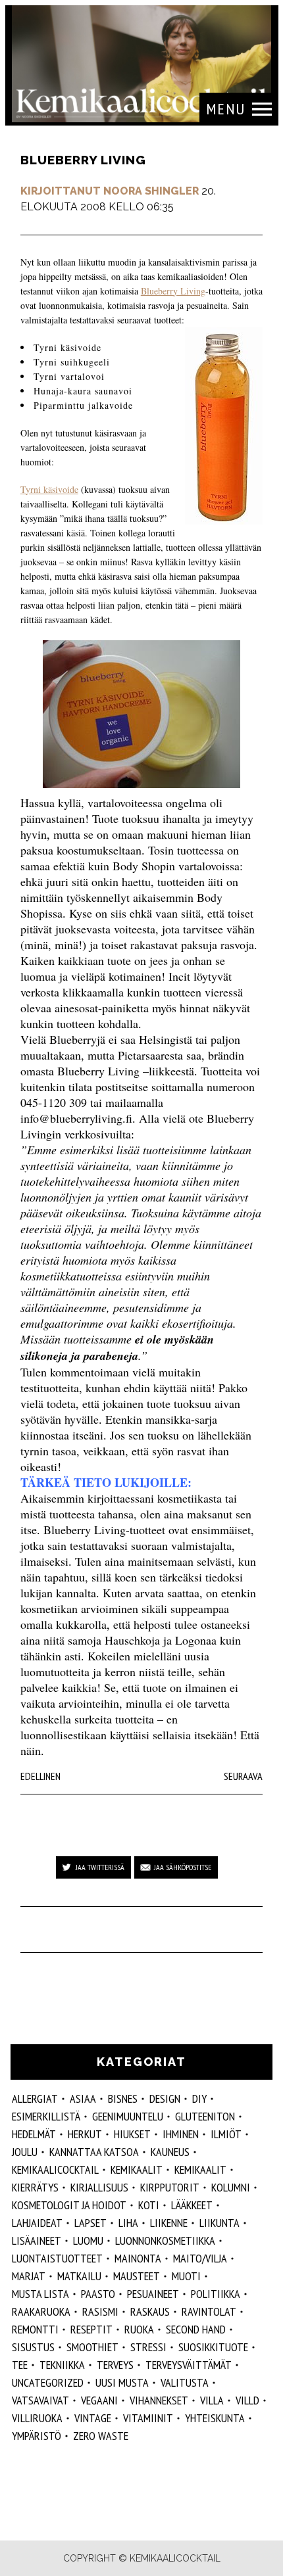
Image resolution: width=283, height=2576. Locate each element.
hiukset (132, 2134)
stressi (148, 2347)
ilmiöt (226, 2134)
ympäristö (37, 2436)
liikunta (219, 2223)
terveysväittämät (189, 2365)
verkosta (41, 992)
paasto (98, 2294)
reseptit (91, 2329)
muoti (186, 2276)
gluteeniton (205, 2116)
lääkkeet (192, 2205)
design (165, 2098)
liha (128, 2223)
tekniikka (62, 2365)
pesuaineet (153, 2294)
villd (247, 2400)
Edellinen (40, 1776)
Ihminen (181, 2134)
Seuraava (243, 1776)
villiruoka (37, 2418)
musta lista (40, 2294)
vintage (93, 2418)
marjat (29, 2276)
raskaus (150, 2311)
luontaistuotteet (57, 2258)
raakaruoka (41, 2311)
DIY (199, 2098)
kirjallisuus (99, 2187)
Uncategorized (48, 2382)
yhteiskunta (215, 2418)
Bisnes (123, 2098)
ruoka (139, 2329)
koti (149, 2205)
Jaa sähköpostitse (183, 1867)
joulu (25, 2152)
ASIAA (83, 2098)
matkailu (79, 2276)
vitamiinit (148, 2418)
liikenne (169, 2223)
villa (212, 2400)
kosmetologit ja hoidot (69, 2205)
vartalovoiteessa (127, 803)
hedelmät (34, 2134)
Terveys (115, 2365)
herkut (85, 2134)
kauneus (170, 2152)
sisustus (33, 2347)
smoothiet (92, 2347)
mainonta (138, 2258)
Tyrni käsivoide (49, 489)
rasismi (100, 2311)
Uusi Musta (122, 2382)
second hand (196, 2329)
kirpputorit (170, 2187)
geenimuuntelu (128, 2116)
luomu (88, 2240)
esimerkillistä (46, 2116)
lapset (90, 2223)
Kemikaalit (200, 2169)
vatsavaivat (40, 2400)
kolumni (231, 2187)
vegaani (99, 2400)
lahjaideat (37, 2223)
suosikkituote (213, 2347)
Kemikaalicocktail (55, 2169)
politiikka (216, 2294)
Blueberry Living (173, 291)
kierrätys (35, 2187)
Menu (226, 109)
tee (20, 2365)
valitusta (185, 2382)
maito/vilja (200, 2258)
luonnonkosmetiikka (165, 2240)
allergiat (35, 2098)
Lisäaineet (37, 2240)
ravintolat (209, 2311)
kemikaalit (137, 2169)
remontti (35, 2329)
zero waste (101, 2436)
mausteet (137, 2276)
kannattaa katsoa (94, 2152)
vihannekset (159, 2400)
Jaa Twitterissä (100, 1867)
